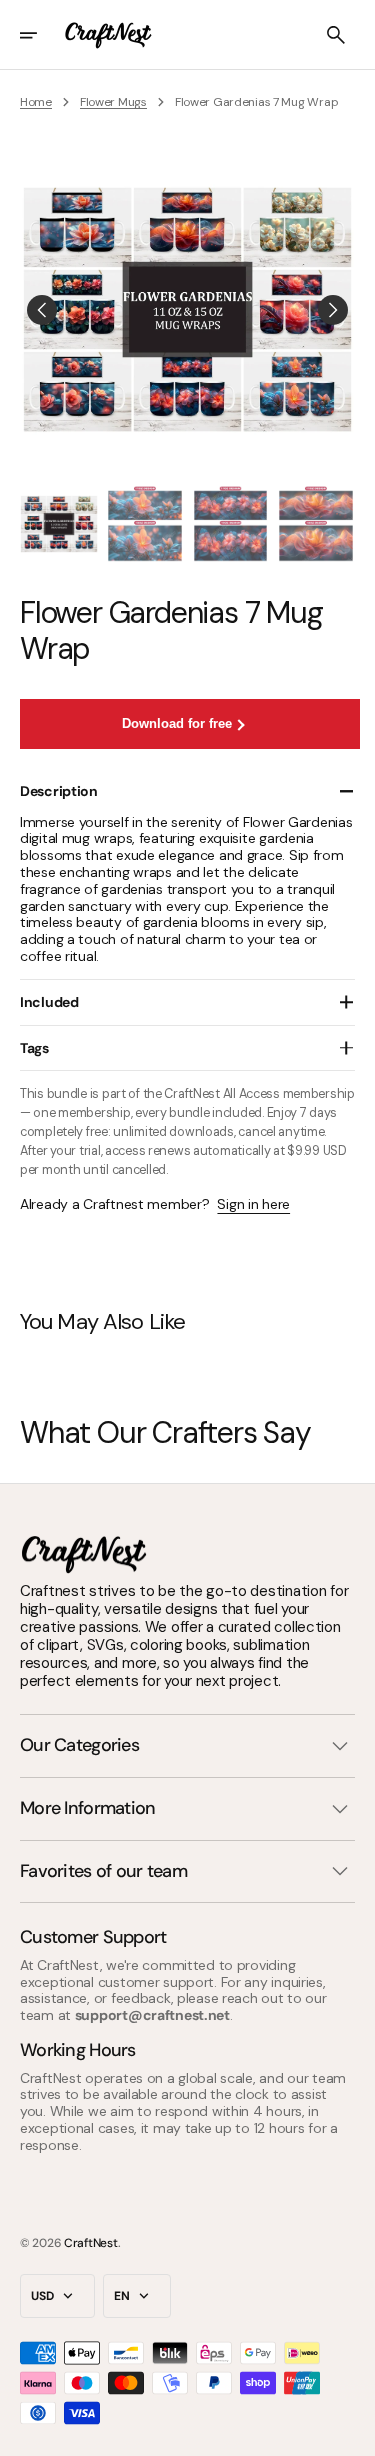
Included (49, 1002)
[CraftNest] (109, 35)
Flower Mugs (113, 102)
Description (59, 791)
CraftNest (90, 2243)
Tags (34, 1048)
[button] (42, 35)
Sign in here (253, 1204)
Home (36, 102)
